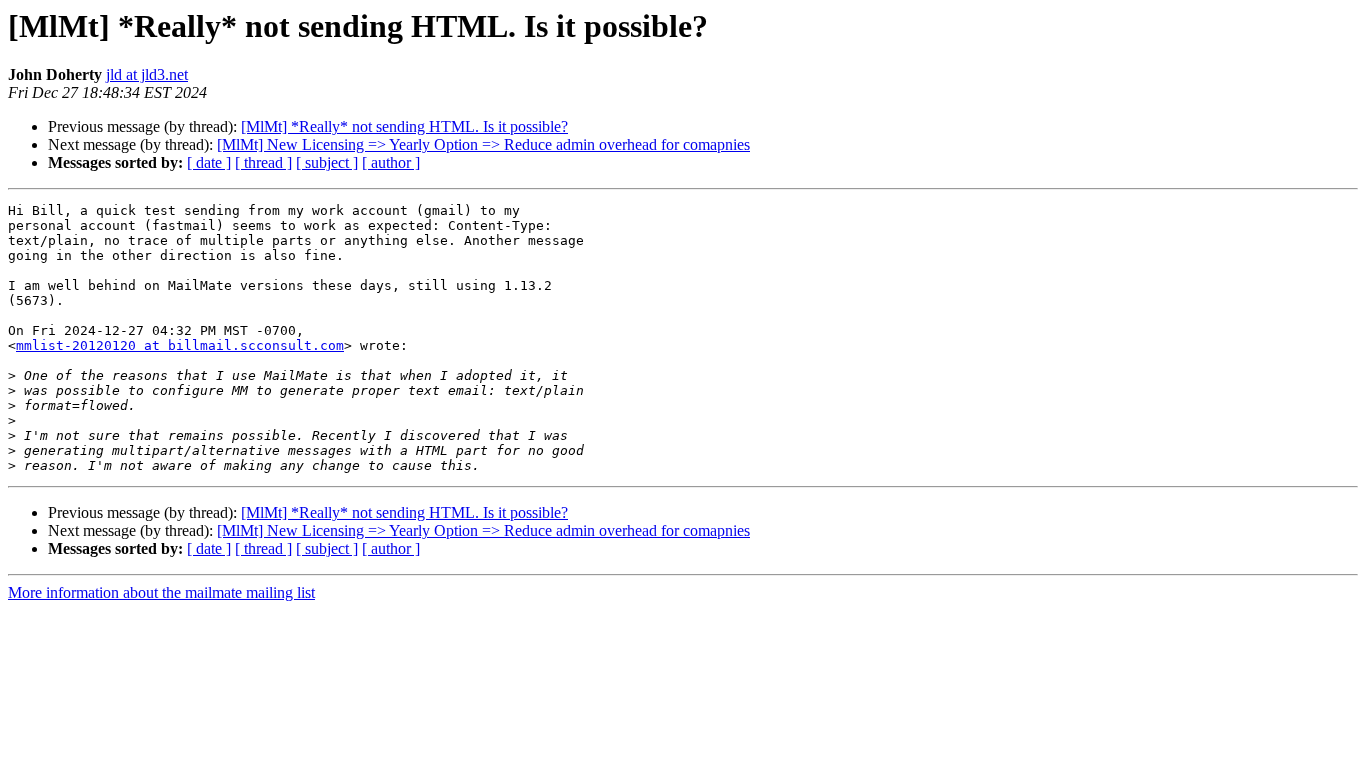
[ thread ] (263, 162)
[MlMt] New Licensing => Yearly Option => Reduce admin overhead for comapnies (483, 144)
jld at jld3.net (147, 74)
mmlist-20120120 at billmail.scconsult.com (180, 345)
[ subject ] (327, 162)
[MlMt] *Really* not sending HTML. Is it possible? (404, 126)
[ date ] (209, 162)
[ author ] (391, 162)
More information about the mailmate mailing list (161, 592)
